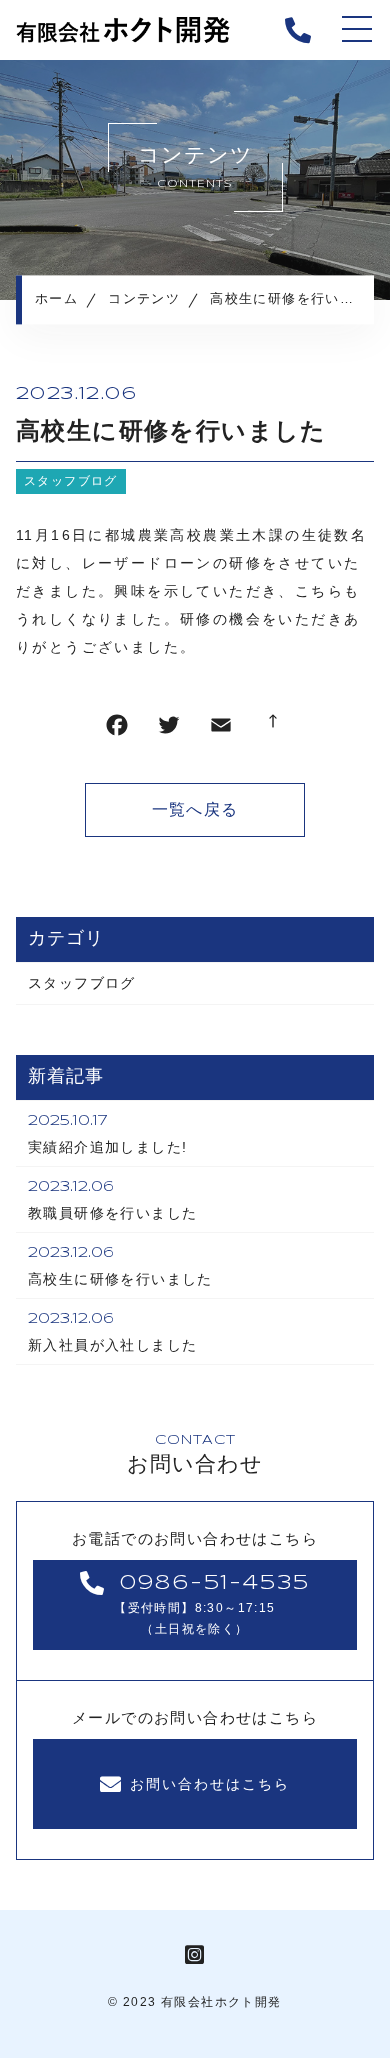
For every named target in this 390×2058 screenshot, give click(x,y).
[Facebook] (117, 729)
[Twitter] (169, 729)
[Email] (221, 729)
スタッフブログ (71, 481)
